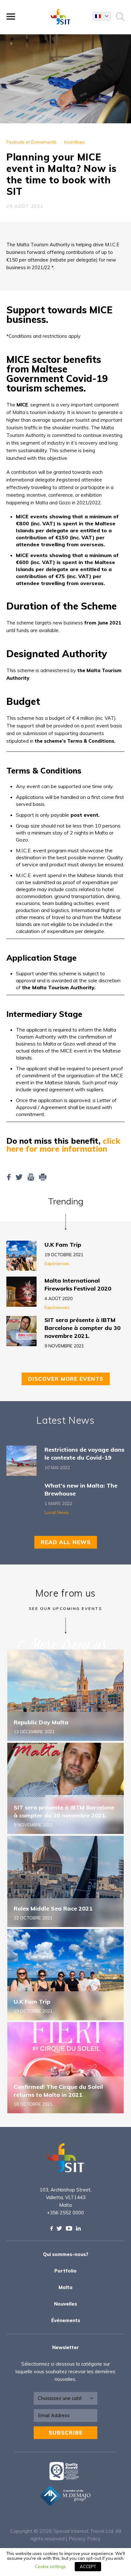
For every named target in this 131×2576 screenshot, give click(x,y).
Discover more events (66, 1379)
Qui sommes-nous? (66, 2254)
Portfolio (65, 2271)
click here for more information (63, 1145)
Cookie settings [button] (50, 2566)
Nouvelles (65, 2304)
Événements (66, 2320)
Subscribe (66, 2433)
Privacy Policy (85, 2539)
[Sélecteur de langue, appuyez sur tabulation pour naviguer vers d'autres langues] (101, 16)
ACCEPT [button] (88, 2566)
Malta (65, 2287)
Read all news (66, 1542)
